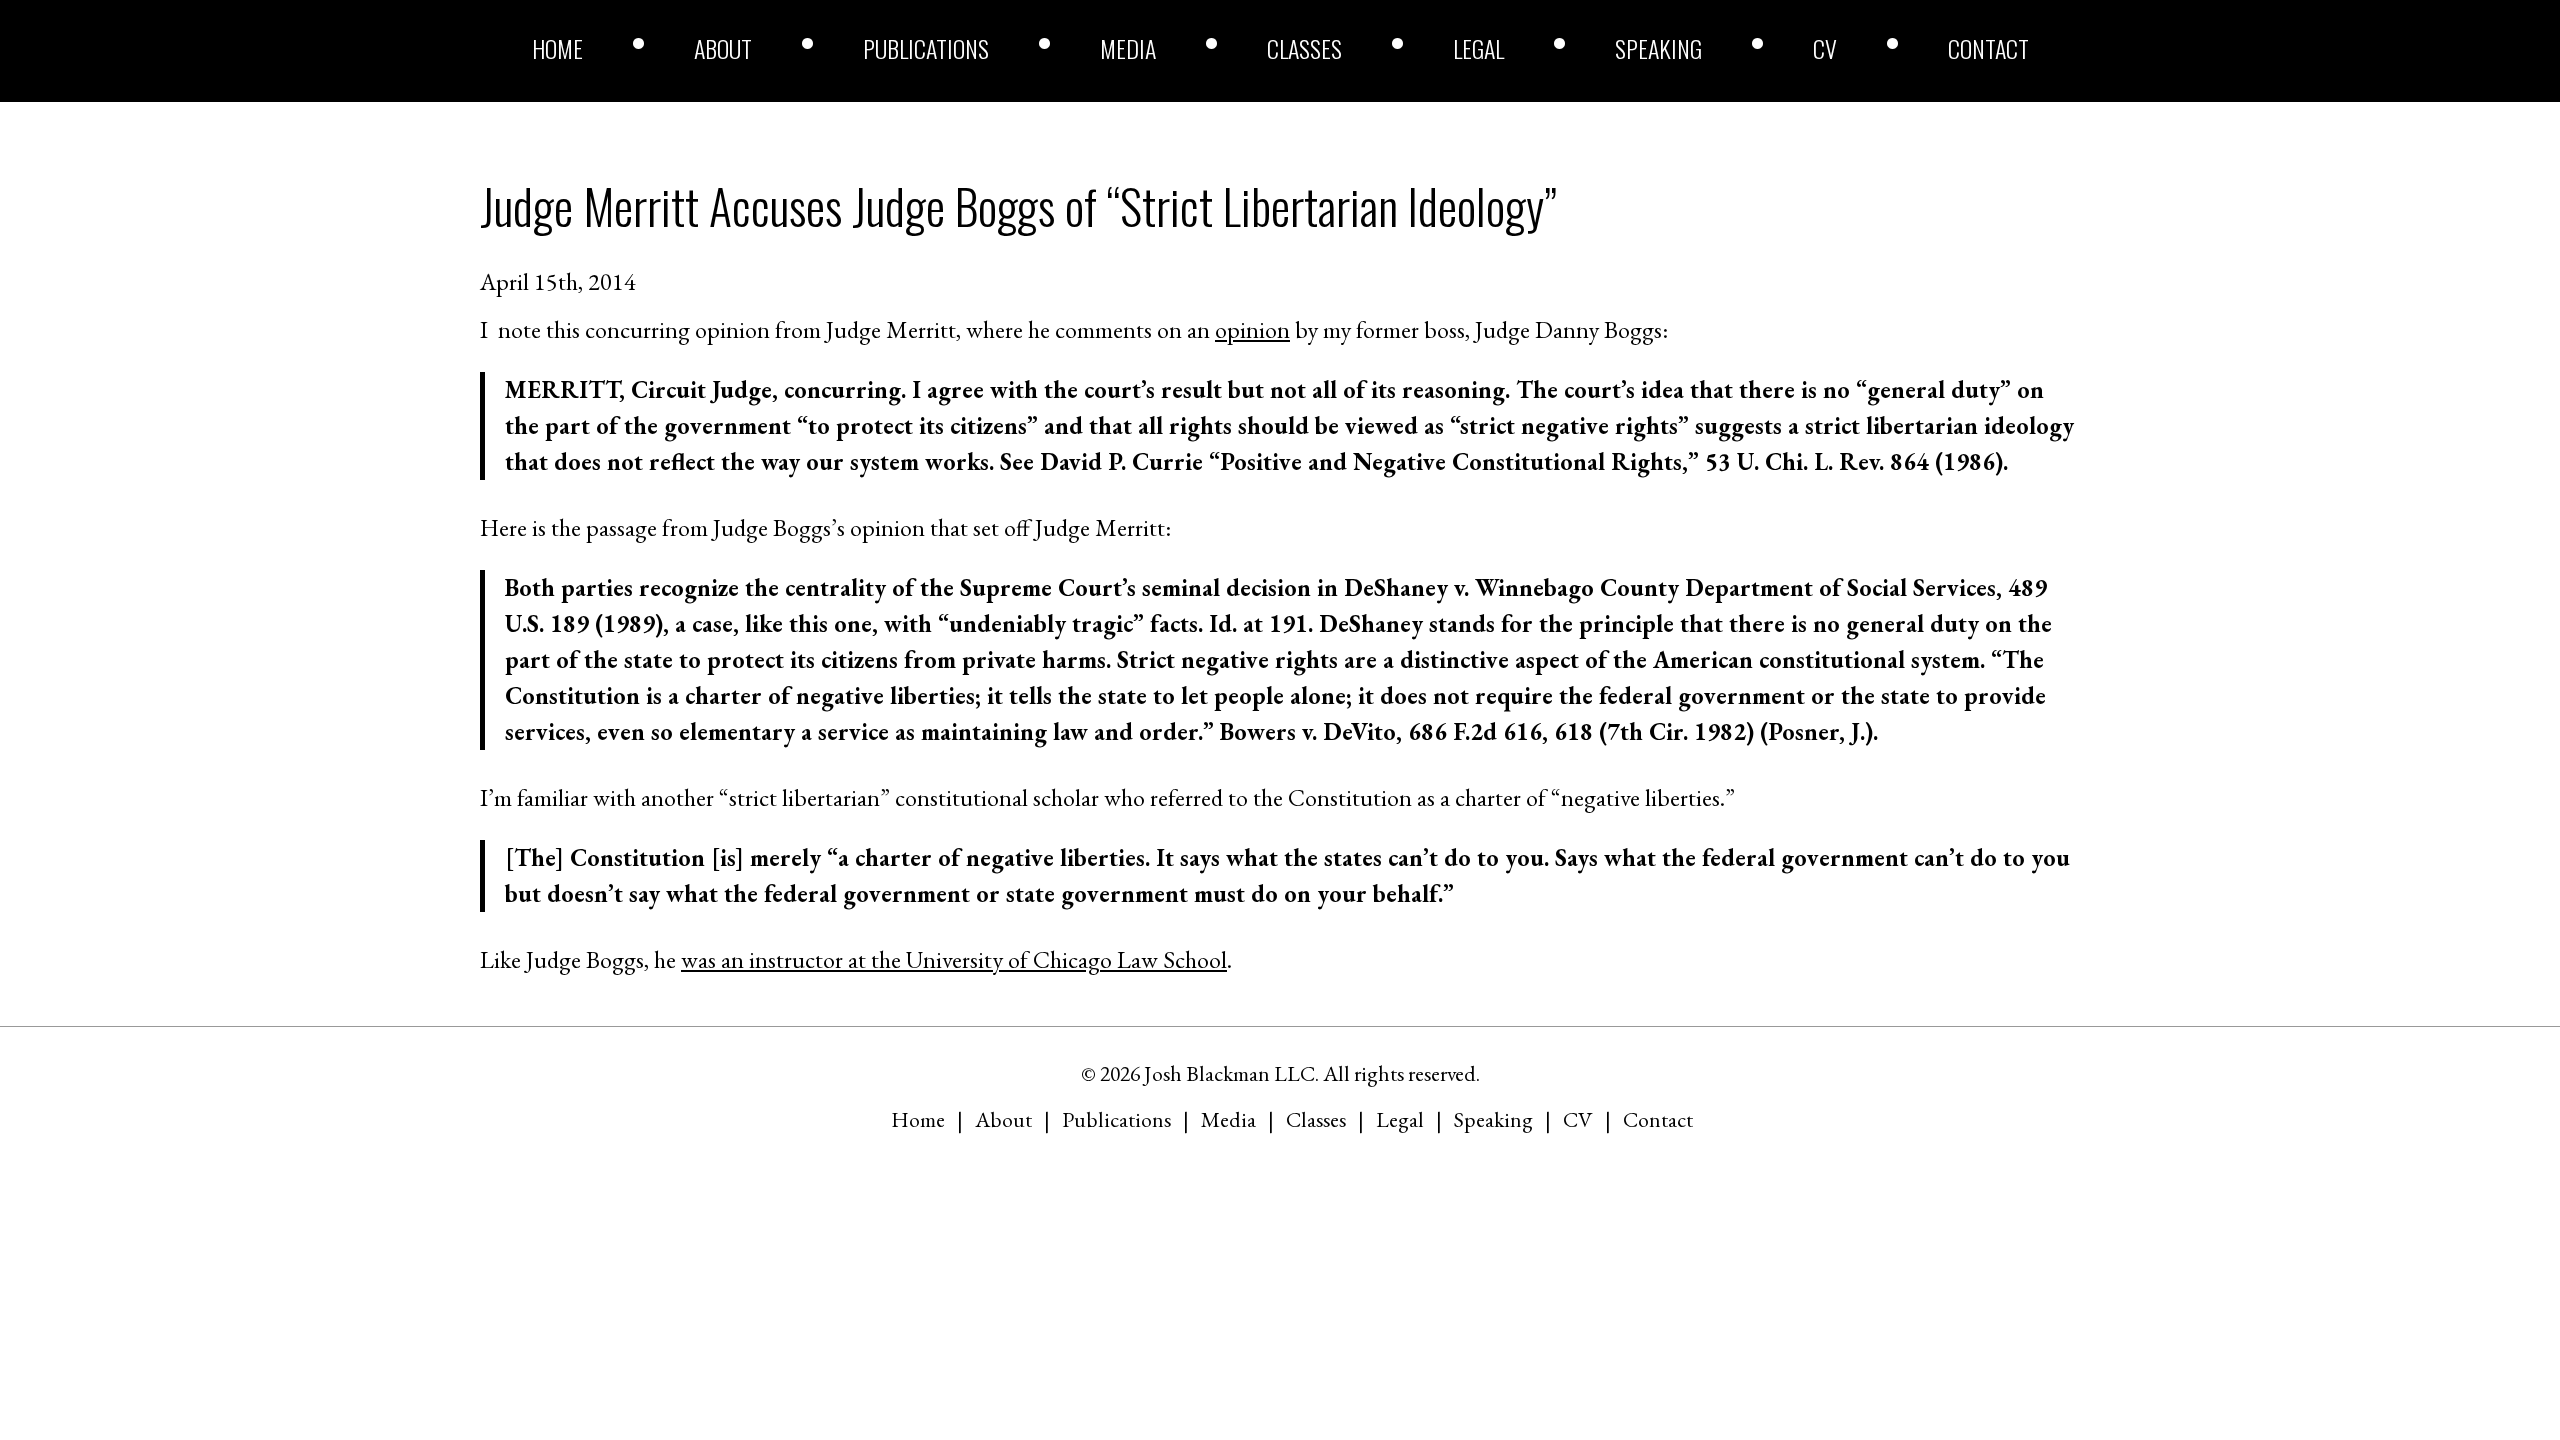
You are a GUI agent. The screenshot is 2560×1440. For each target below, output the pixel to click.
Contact (1988, 48)
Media (1128, 48)
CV (1825, 48)
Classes (1304, 48)
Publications (926, 48)
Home (557, 48)
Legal (1478, 48)
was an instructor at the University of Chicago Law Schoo (951, 959)
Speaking (1658, 48)
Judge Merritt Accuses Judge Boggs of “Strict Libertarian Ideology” (1018, 205)
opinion (1252, 329)
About (723, 48)
